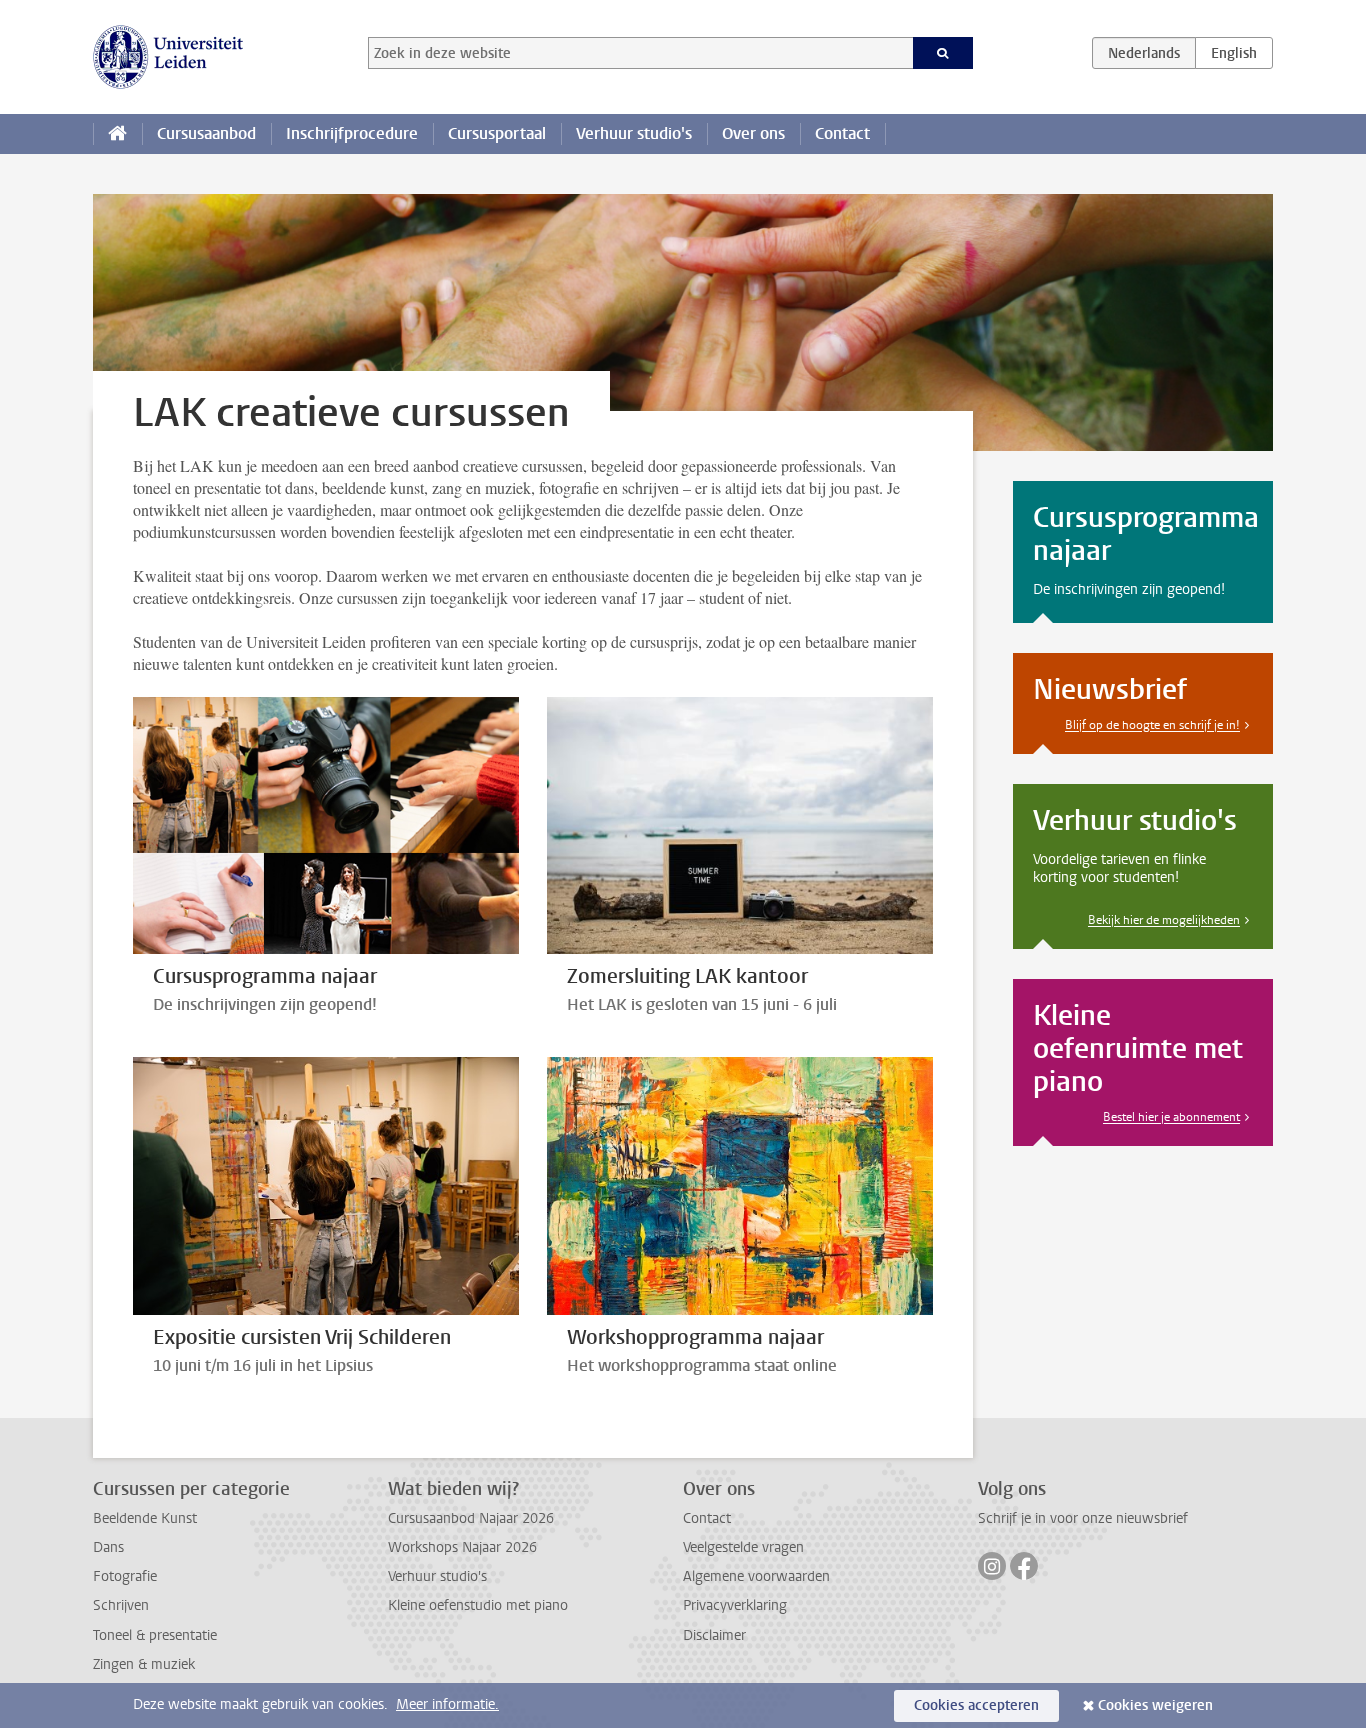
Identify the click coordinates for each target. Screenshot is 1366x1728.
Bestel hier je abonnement (1171, 1117)
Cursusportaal (497, 133)
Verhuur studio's (634, 133)
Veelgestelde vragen (743, 1547)
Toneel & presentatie (155, 1635)
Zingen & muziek (144, 1664)
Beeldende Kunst (145, 1518)
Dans (108, 1547)
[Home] (117, 134)
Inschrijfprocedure (352, 133)
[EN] (1234, 53)
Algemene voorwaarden (756, 1576)
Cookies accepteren (976, 1705)
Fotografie (125, 1576)
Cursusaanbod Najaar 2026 (471, 1518)
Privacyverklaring (735, 1605)
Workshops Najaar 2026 (462, 1547)
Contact (842, 133)
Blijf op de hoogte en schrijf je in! (1152, 725)
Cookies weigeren (1155, 1705)
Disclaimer (714, 1635)
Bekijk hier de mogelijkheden (1164, 920)
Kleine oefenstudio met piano (478, 1605)
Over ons (753, 133)
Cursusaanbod (206, 133)
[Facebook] (1024, 1566)
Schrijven (121, 1605)
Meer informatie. (447, 1704)
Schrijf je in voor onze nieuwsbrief (1083, 1518)
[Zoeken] (943, 53)
